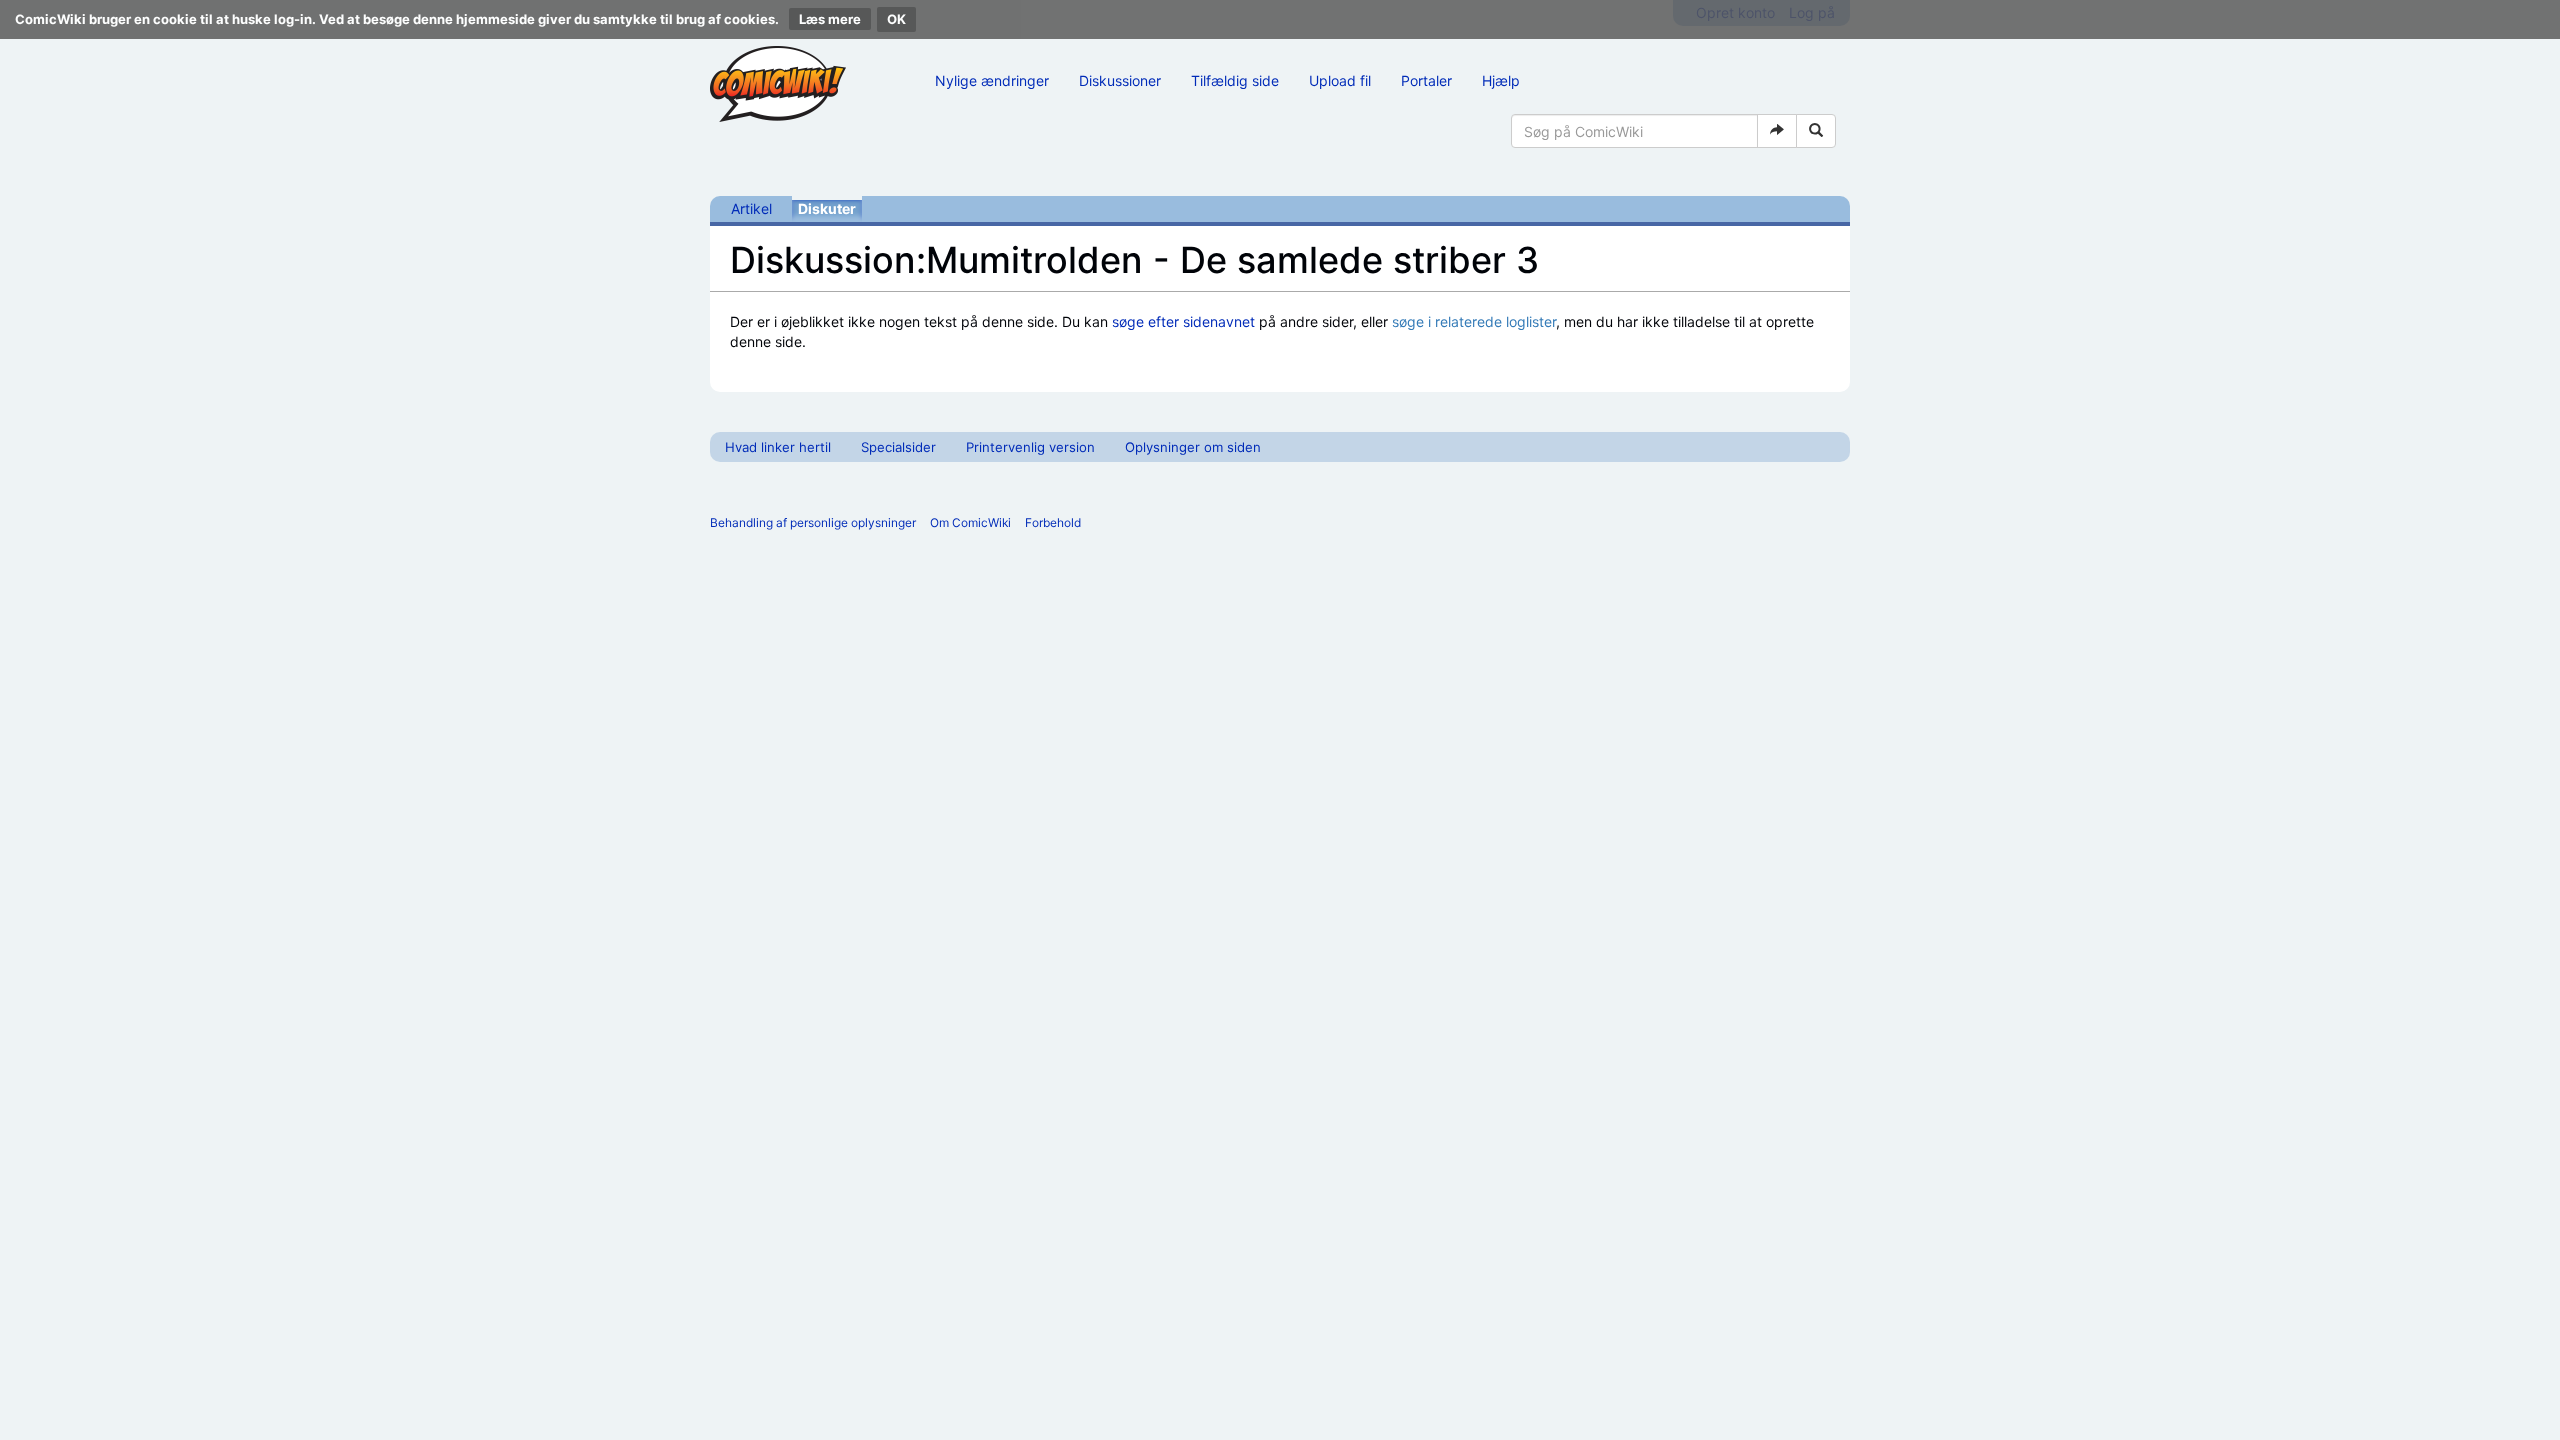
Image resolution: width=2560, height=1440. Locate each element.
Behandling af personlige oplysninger (813, 522)
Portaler (1426, 80)
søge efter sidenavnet (1183, 321)
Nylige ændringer (992, 80)
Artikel (751, 208)
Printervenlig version (1030, 447)
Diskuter (827, 208)
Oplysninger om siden (1193, 447)
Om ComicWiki (970, 522)
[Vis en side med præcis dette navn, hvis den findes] (1777, 131)
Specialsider (898, 447)
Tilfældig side (1235, 80)
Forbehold (1053, 522)
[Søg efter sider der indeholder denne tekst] (1816, 131)
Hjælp (1501, 80)
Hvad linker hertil (778, 447)
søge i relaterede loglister (1474, 321)
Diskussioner (1120, 80)
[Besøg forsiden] (778, 84)
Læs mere (830, 19)
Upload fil (1340, 80)
